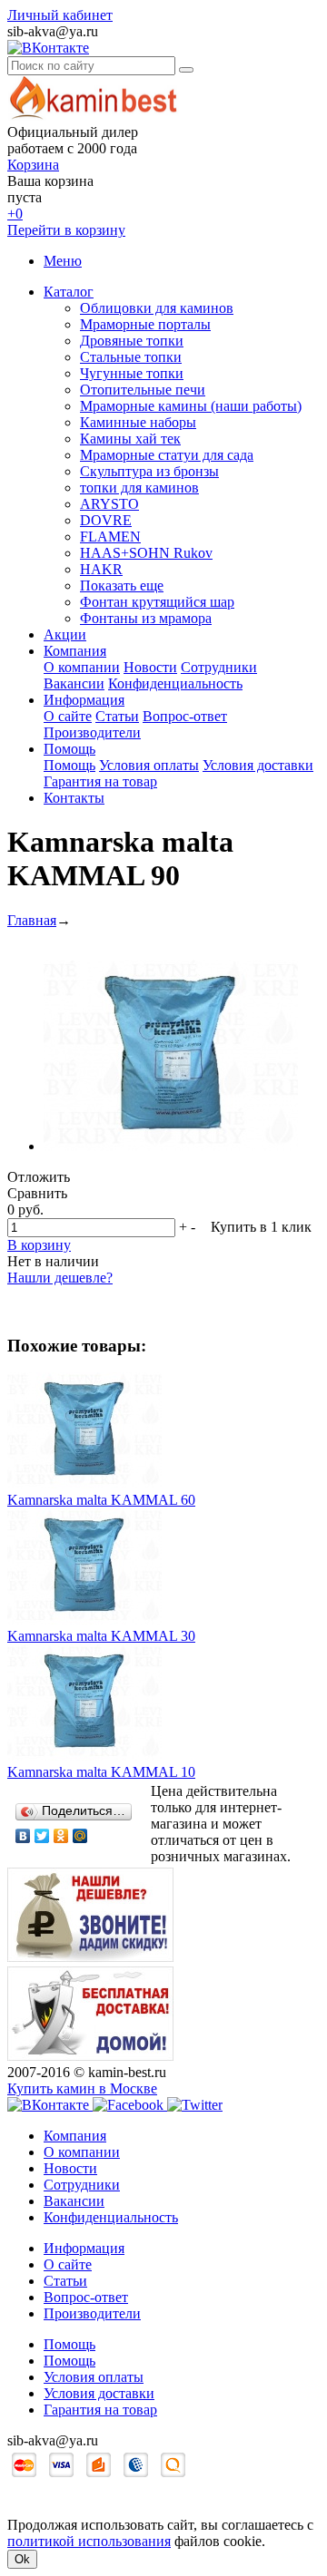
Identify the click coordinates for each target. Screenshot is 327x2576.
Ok (22, 2559)
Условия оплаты (149, 765)
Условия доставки (258, 765)
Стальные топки (131, 357)
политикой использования (89, 2541)
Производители (92, 732)
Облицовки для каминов (157, 308)
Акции (65, 634)
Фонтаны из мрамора (146, 618)
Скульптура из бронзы (149, 471)
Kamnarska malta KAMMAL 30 (101, 1636)
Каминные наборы (138, 422)
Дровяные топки (132, 341)
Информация (84, 700)
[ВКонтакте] (23, 1836)
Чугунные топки (132, 373)
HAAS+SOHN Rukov (146, 553)
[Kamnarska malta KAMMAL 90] (171, 1146)
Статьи (117, 716)
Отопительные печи (143, 390)
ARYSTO (109, 504)
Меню (63, 261)
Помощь (69, 749)
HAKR (101, 569)
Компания (75, 651)
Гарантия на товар (100, 781)
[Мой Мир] (80, 1836)
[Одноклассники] (61, 1836)
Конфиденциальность (175, 683)
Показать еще (122, 585)
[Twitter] (42, 1836)
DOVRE (106, 520)
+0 (15, 214)
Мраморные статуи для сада (167, 455)
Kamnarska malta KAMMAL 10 (101, 1772)
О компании (82, 667)
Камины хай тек (130, 439)
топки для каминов (139, 488)
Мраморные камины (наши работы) (191, 406)
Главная (32, 920)
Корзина (33, 165)
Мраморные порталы (145, 324)
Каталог (69, 292)
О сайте (68, 716)
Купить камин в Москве (82, 2088)
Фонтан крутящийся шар (157, 602)
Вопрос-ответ (185, 716)
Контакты (74, 798)
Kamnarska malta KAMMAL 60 (101, 1500)
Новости (150, 667)
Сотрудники (219, 667)
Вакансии (74, 683)
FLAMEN (110, 537)
